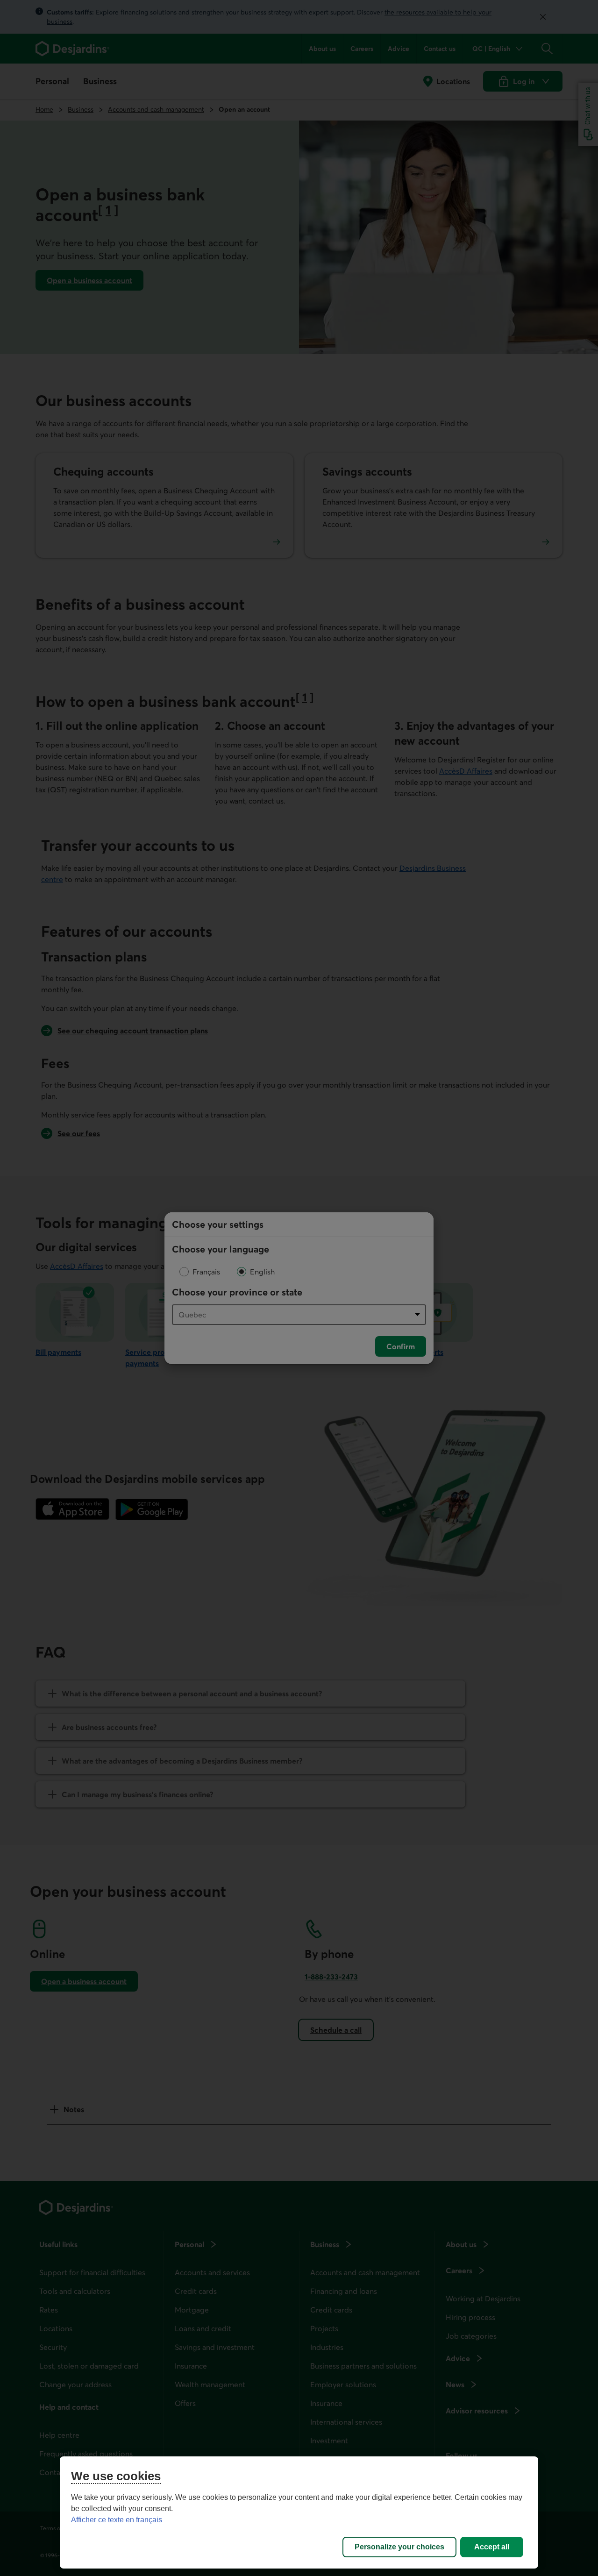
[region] (299, 2512)
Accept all (492, 2547)
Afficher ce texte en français (117, 2520)
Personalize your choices (399, 2547)
